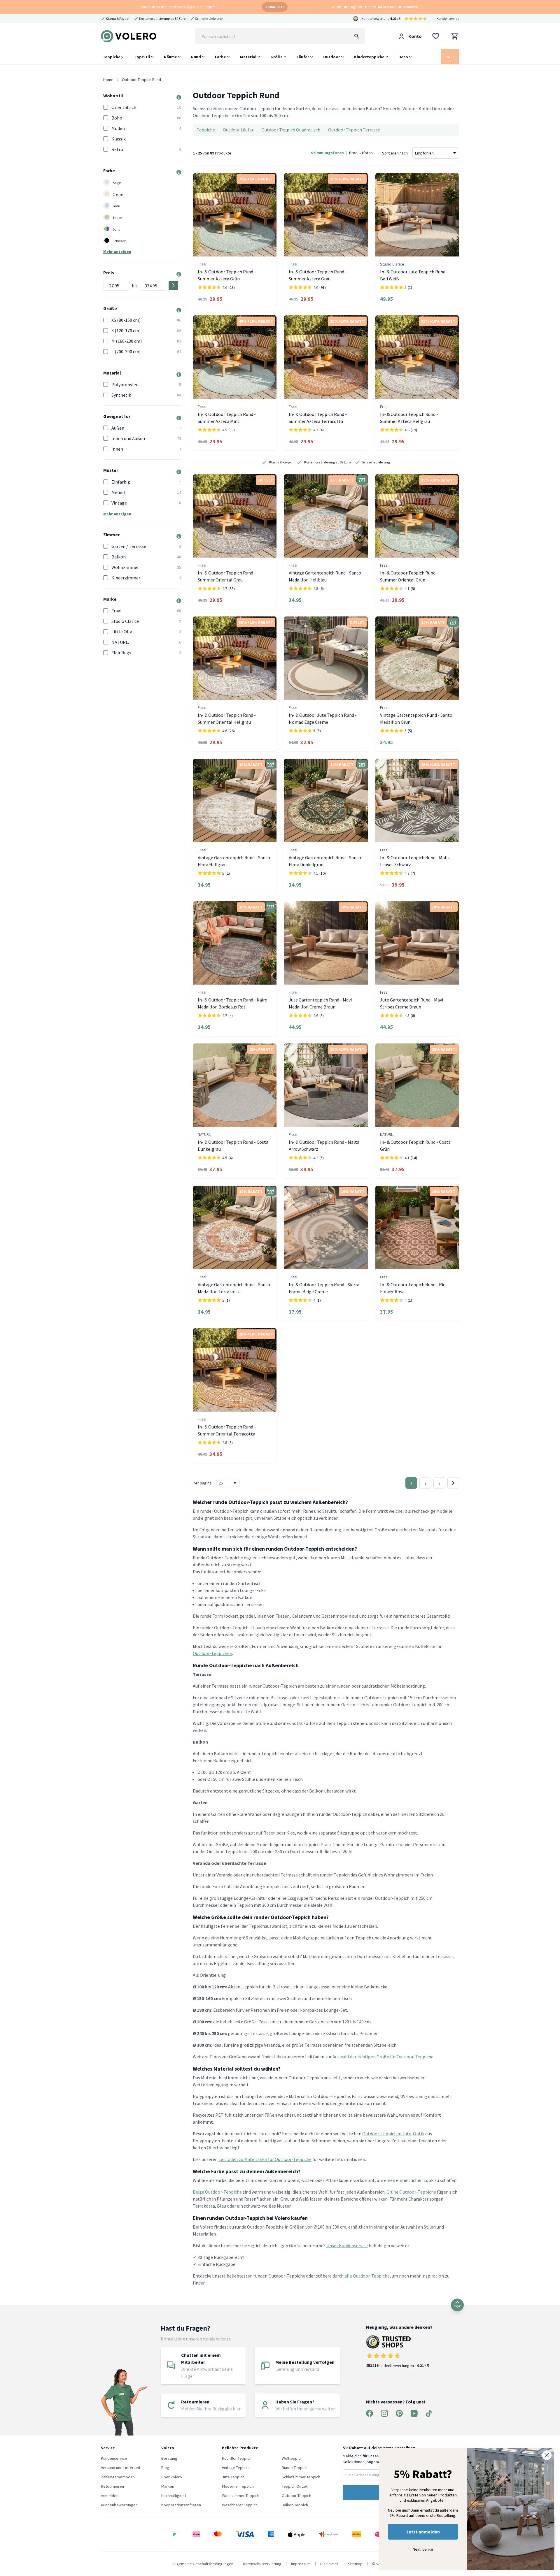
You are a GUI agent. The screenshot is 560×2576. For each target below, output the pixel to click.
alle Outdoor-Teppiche (367, 2276)
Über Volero (172, 2477)
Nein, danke (423, 2549)
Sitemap (355, 2564)
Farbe (220, 57)
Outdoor (332, 57)
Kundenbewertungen (119, 2505)
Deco (403, 57)
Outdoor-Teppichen (212, 1653)
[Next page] (453, 1483)
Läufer (303, 57)
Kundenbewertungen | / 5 (398, 2366)
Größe (276, 57)
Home (108, 80)
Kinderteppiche (369, 57)
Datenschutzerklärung (262, 2564)
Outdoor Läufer (238, 130)
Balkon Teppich (295, 2505)
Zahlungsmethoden (118, 2477)
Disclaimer (329, 2564)
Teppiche (112, 57)
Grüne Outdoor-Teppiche (411, 2192)
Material (248, 57)
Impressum (301, 2564)
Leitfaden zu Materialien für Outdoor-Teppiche (265, 2159)
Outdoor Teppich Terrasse (354, 130)
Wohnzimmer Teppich (241, 2496)
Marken (168, 2486)
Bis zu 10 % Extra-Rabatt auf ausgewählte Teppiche (180, 7)
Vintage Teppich (236, 2468)
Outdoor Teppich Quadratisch (291, 130)
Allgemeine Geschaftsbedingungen (203, 2564)
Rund (196, 57)
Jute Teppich (233, 2477)
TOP (457, 2306)
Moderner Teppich (238, 2486)
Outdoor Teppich (296, 2496)
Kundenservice (448, 19)
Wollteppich (292, 2458)
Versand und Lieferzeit (121, 2468)
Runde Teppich (295, 2468)
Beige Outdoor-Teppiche (217, 2192)
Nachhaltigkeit (174, 2496)
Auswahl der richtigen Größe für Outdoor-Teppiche (383, 2057)
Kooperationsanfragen (181, 2505)
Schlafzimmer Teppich (301, 2477)
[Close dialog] (547, 2455)
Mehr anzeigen (117, 252)
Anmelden (110, 2496)
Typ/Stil (142, 57)
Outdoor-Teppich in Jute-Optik (393, 2134)
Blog (165, 2468)
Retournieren (112, 2486)
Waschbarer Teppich (240, 2505)
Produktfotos (361, 153)
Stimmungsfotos (327, 153)
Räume (170, 57)
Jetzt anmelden (423, 2532)
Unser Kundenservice (347, 2245)
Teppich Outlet (295, 2486)
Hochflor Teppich (237, 2458)
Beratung (169, 2458)
